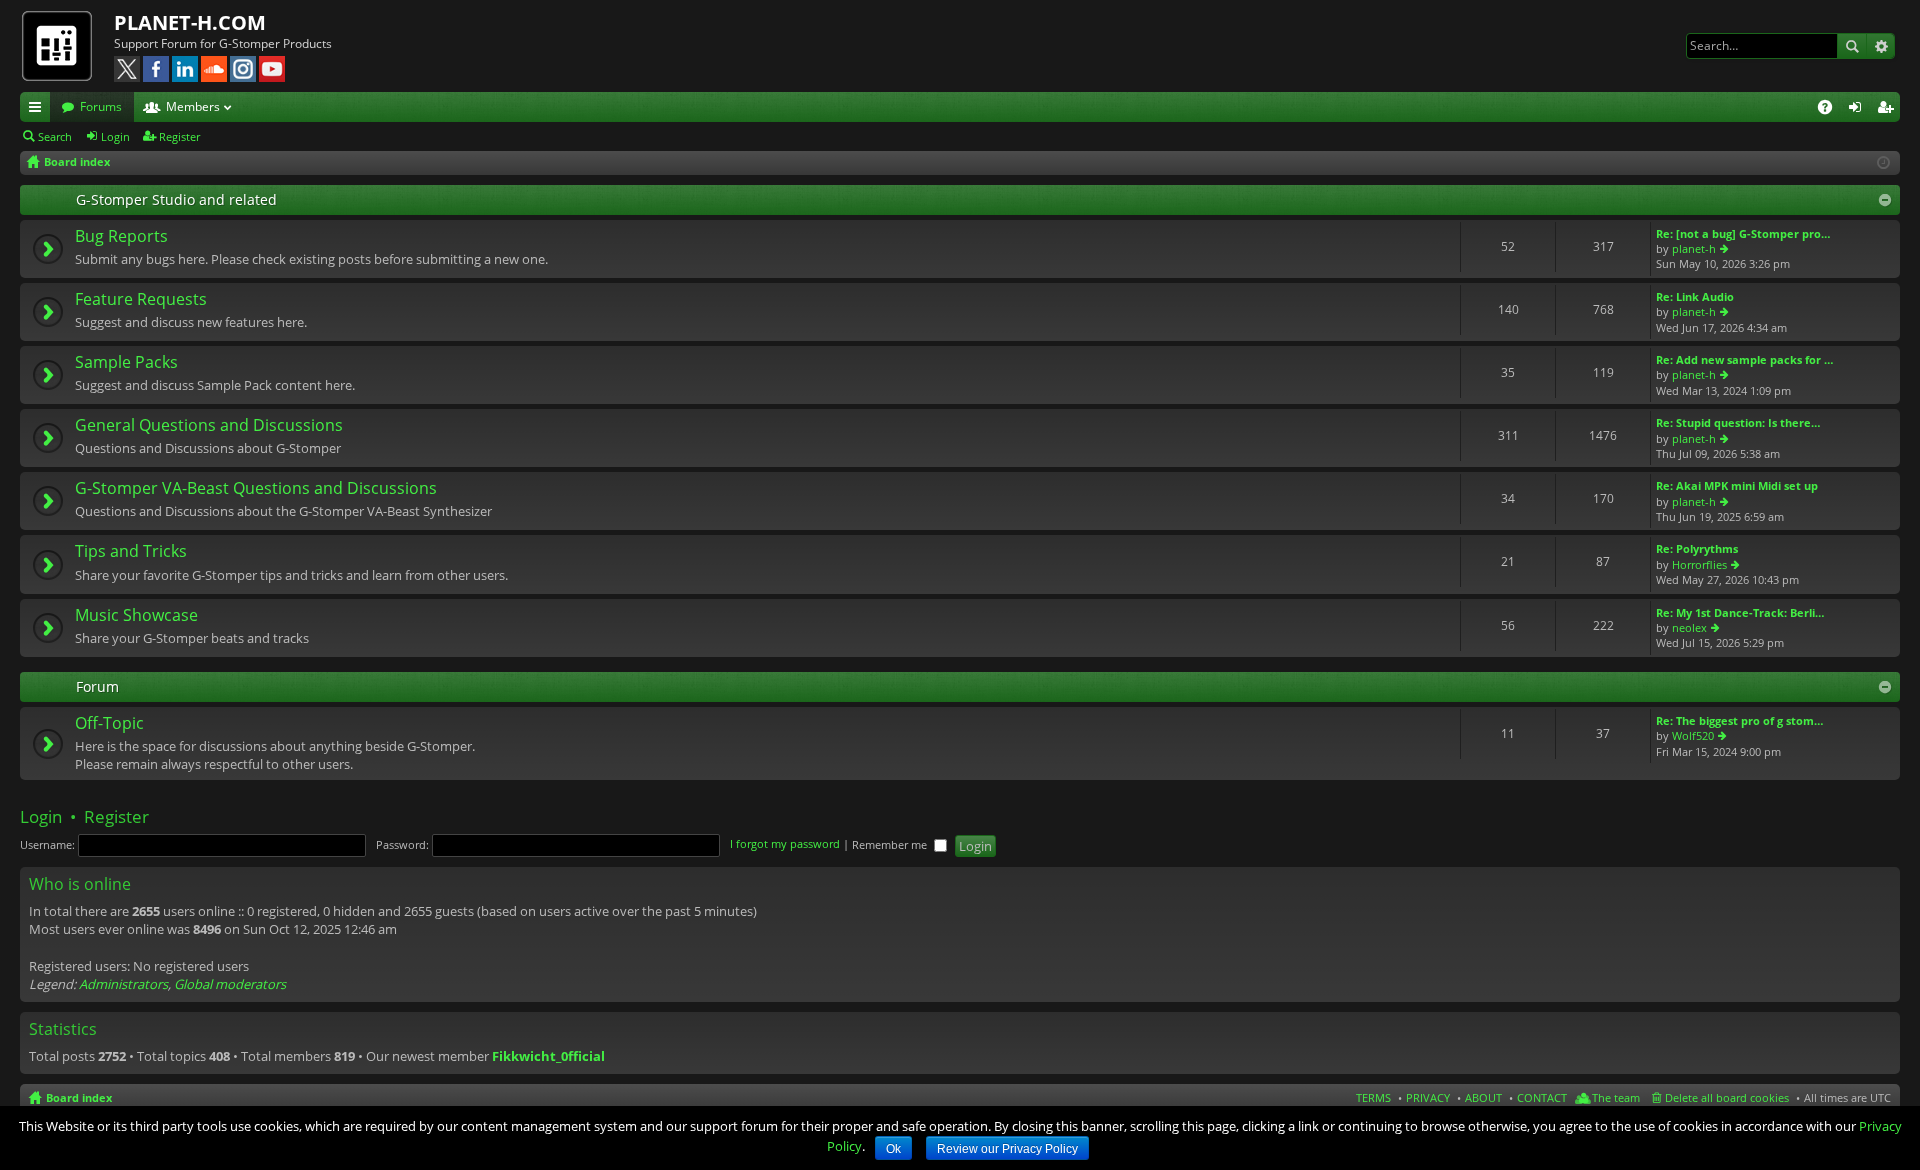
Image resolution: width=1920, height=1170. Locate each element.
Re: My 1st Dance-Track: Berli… (1740, 612)
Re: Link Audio (1695, 296)
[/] (67, 45)
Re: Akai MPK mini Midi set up (1737, 485)
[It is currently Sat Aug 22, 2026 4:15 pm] (1883, 162)
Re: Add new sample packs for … (1744, 359)
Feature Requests (141, 300)
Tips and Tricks (131, 552)
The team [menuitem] (1616, 1097)
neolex (1689, 627)
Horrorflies (1699, 564)
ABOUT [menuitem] (1483, 1097)
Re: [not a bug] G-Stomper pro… (1743, 233)
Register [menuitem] (1889, 110)
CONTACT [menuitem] (1542, 1097)
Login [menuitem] (1859, 110)
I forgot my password (785, 844)
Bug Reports (121, 237)
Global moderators (230, 984)
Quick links (39, 110)
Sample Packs (126, 363)
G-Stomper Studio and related (176, 199)
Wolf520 (1693, 735)
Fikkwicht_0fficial (548, 1056)
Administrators (123, 984)
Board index (79, 1097)
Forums (101, 106)
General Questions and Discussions (209, 426)
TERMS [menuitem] (1373, 1097)
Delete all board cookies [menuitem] (1727, 1097)
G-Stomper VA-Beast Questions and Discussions (256, 489)
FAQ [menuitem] (1831, 110)
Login (115, 136)
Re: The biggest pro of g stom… (1739, 720)
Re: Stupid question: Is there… (1738, 422)
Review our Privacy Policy (1007, 1149)
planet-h (1694, 248)
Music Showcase (136, 616)
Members (193, 106)
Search (1852, 46)
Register (179, 136)
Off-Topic (109, 724)
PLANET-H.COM (190, 22)
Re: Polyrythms (1697, 548)
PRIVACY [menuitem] (1428, 1097)
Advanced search (1880, 46)
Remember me (891, 844)
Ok (893, 1149)
